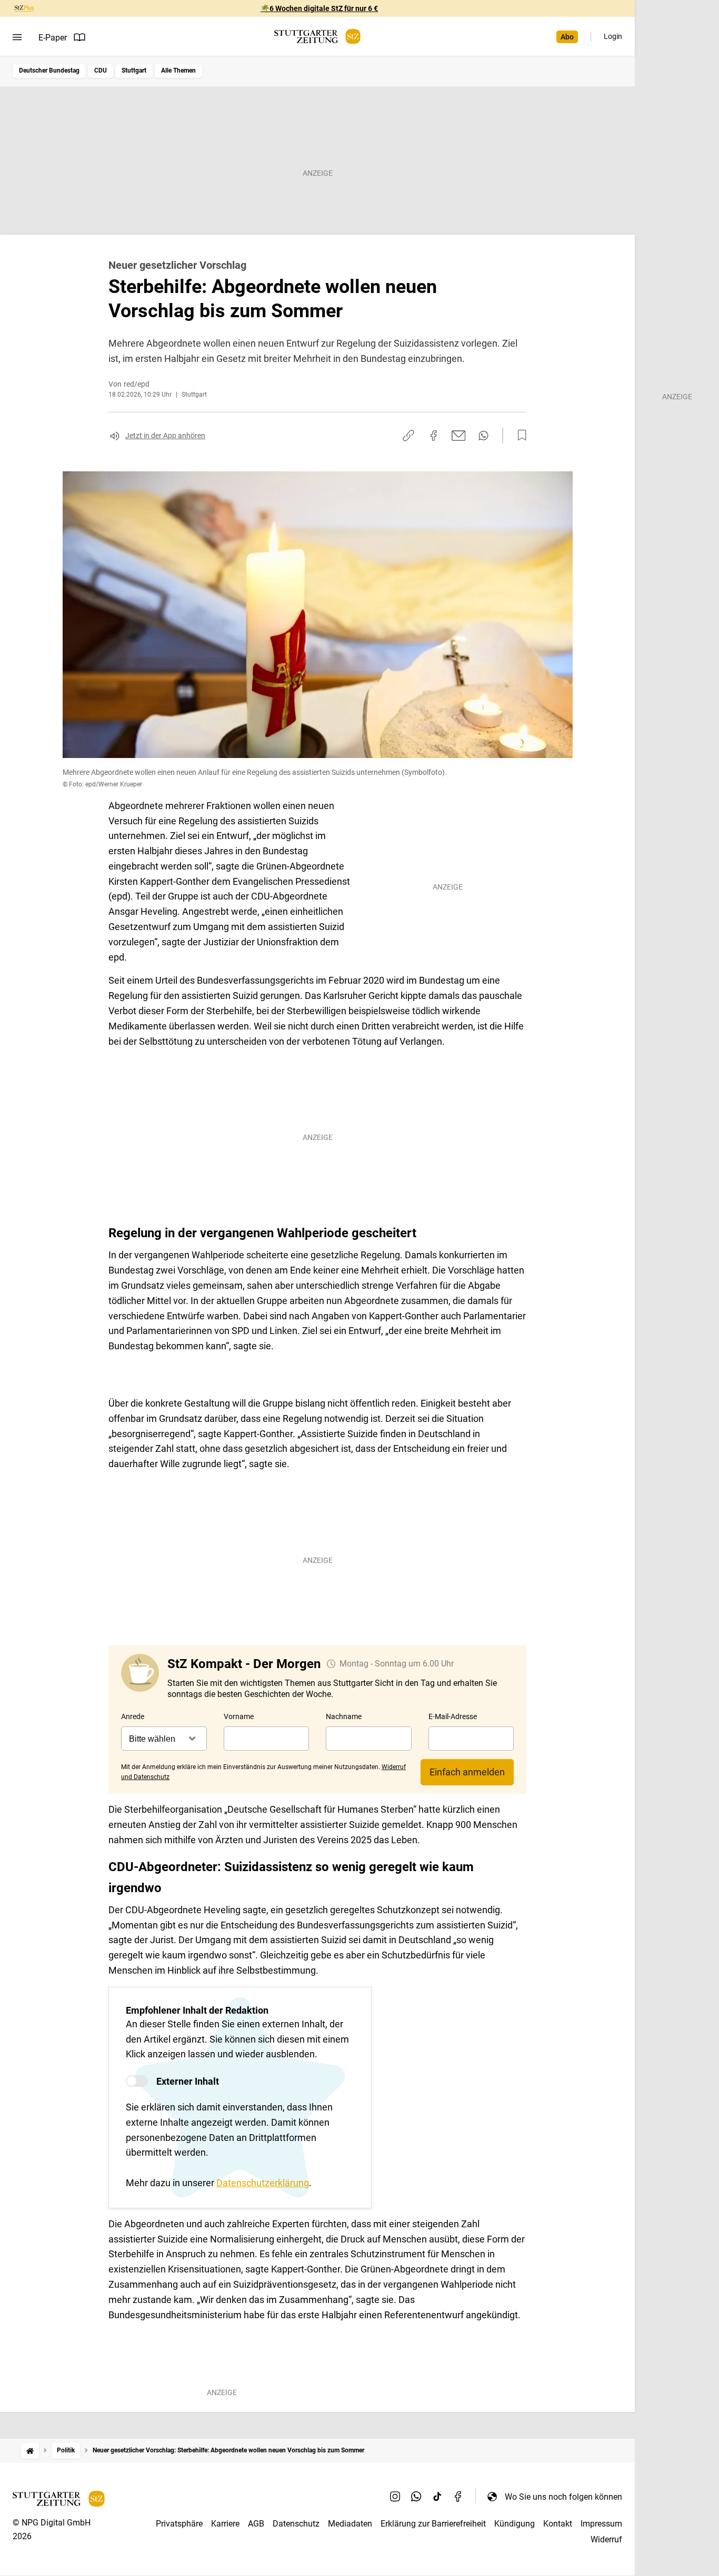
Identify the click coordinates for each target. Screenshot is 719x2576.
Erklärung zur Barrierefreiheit (433, 2524)
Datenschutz (296, 2524)
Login (613, 36)
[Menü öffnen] (17, 37)
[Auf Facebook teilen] (434, 436)
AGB (256, 2524)
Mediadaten (350, 2524)
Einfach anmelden (467, 1772)
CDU (101, 70)
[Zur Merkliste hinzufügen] (519, 436)
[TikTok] (437, 2497)
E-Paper (53, 38)
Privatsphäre (179, 2524)
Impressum (601, 2524)
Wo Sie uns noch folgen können (563, 2497)
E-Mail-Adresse (453, 1716)
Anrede (133, 1716)
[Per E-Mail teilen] (459, 436)
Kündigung (515, 2524)
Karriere (225, 2524)
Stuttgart (134, 70)
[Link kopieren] (408, 436)
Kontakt (558, 2524)
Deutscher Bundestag (49, 70)
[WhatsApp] (416, 2497)
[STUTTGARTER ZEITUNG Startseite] (317, 37)
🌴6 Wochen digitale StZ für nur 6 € (319, 8)
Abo (567, 37)
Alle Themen (178, 70)
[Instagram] (395, 2497)
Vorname (239, 1716)
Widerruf (606, 2539)
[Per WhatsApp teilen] (483, 436)
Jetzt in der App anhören (165, 436)
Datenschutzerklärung (263, 2183)
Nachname (344, 1716)
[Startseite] (30, 2451)
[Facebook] (458, 2497)
